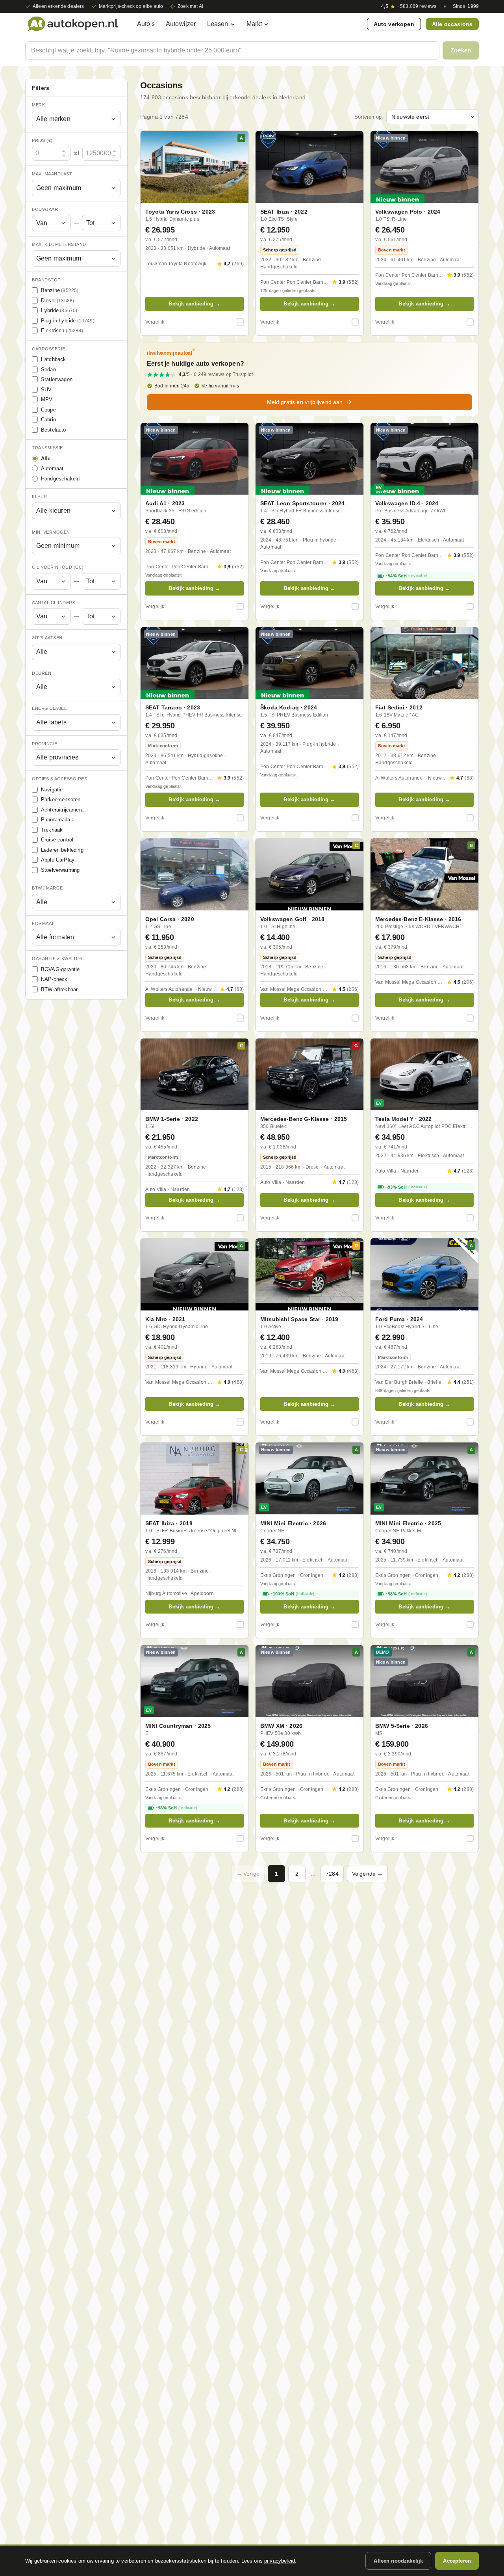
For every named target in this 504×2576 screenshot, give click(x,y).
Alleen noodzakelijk (398, 2561)
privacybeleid (280, 2561)
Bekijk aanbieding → (194, 304)
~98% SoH (406, 1594)
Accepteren (457, 2561)
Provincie (45, 744)
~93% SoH (406, 1187)
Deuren (42, 673)
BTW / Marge (47, 888)
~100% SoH (292, 1594)
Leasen (218, 24)
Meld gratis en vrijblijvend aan (305, 402)
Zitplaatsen (47, 638)
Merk (38, 105)
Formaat (43, 923)
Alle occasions (452, 24)
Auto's (146, 24)
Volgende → (368, 1874)
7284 (332, 1874)
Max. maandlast (52, 174)
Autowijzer (181, 24)
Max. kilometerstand (59, 244)
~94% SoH (406, 576)
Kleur (40, 497)
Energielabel (49, 708)
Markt (254, 24)
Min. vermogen (51, 532)
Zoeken (461, 50)
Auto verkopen (394, 24)
